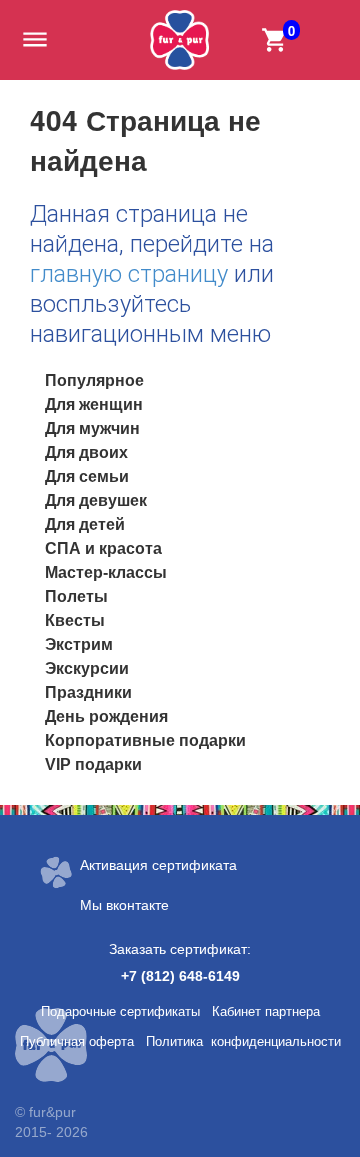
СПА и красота (103, 548)
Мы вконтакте (124, 905)
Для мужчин (92, 428)
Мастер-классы (106, 572)
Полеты (76, 596)
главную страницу (129, 274)
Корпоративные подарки (145, 740)
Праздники (88, 692)
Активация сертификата (158, 865)
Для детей (85, 524)
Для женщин (94, 404)
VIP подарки (93, 764)
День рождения (106, 716)
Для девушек (96, 500)
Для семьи (87, 476)
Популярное (94, 380)
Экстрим (79, 644)
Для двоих (86, 452)
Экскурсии (87, 668)
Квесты (75, 620)
